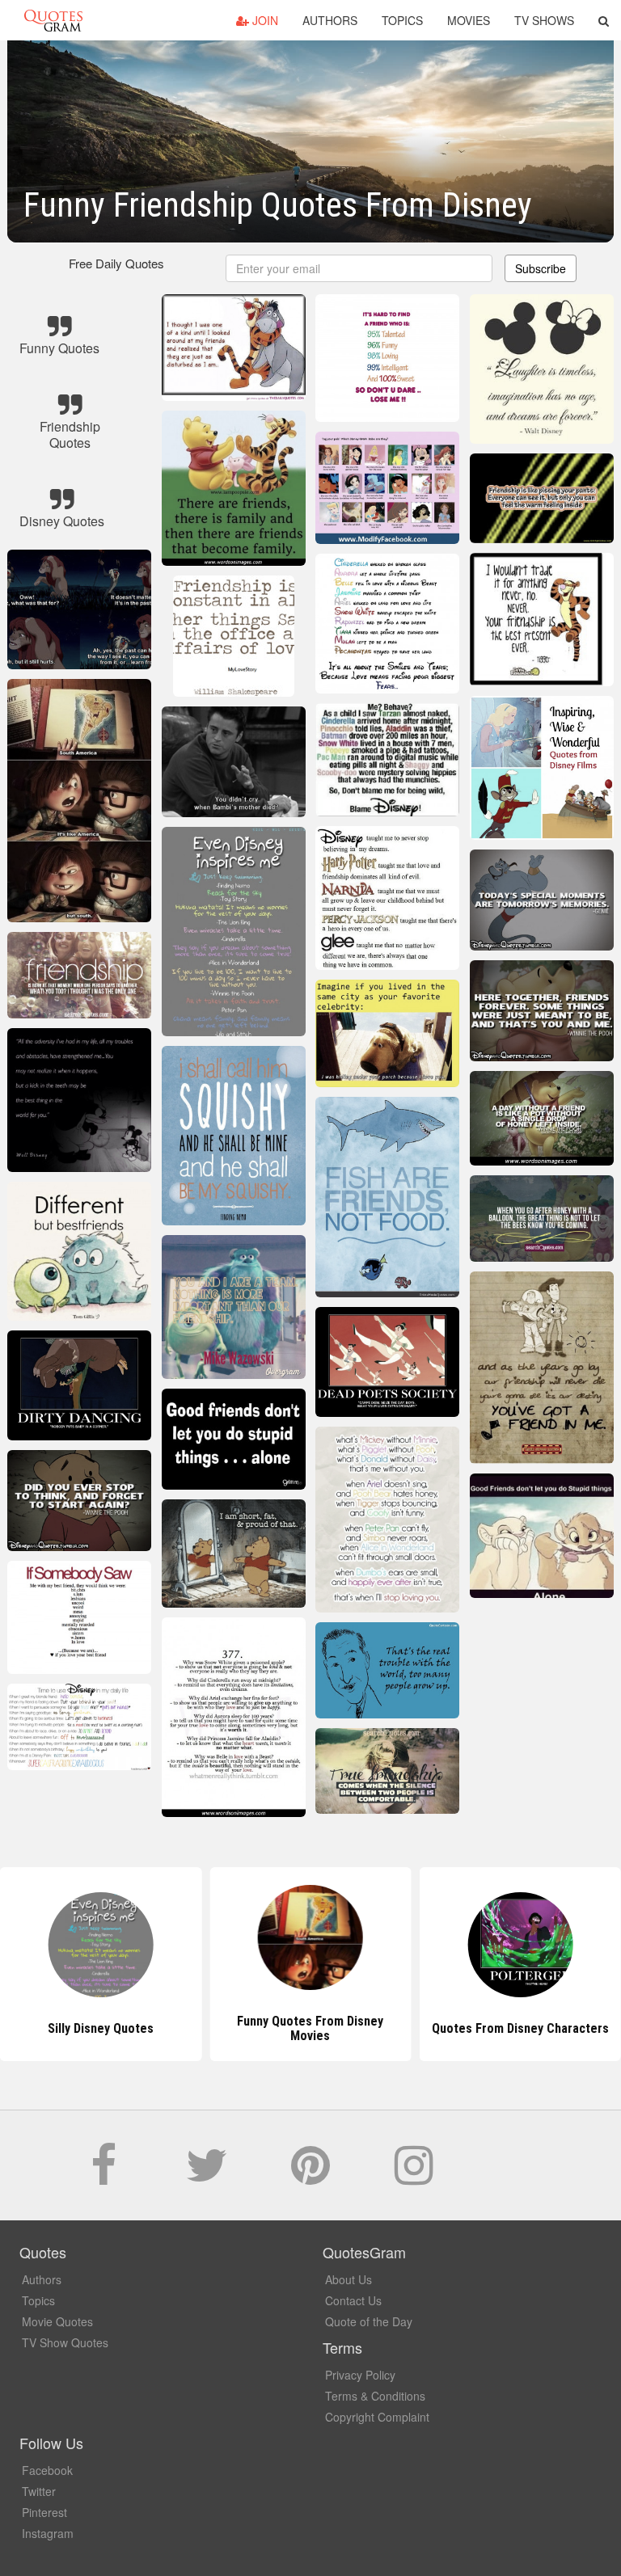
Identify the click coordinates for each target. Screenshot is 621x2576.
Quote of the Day (369, 2321)
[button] (604, 20)
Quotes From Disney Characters (520, 2028)
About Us (349, 2279)
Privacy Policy (360, 2375)
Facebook (47, 2470)
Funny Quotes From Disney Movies (310, 2028)
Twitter (39, 2491)
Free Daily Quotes (116, 263)
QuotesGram (53, 20)
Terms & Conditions (375, 2396)
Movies (469, 20)
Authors (330, 20)
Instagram (48, 2533)
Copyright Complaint (377, 2417)
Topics (402, 20)
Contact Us (353, 2300)
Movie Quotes (57, 2321)
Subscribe (541, 268)
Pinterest (44, 2512)
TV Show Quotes (65, 2342)
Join (264, 20)
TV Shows (544, 20)
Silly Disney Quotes (101, 2028)
